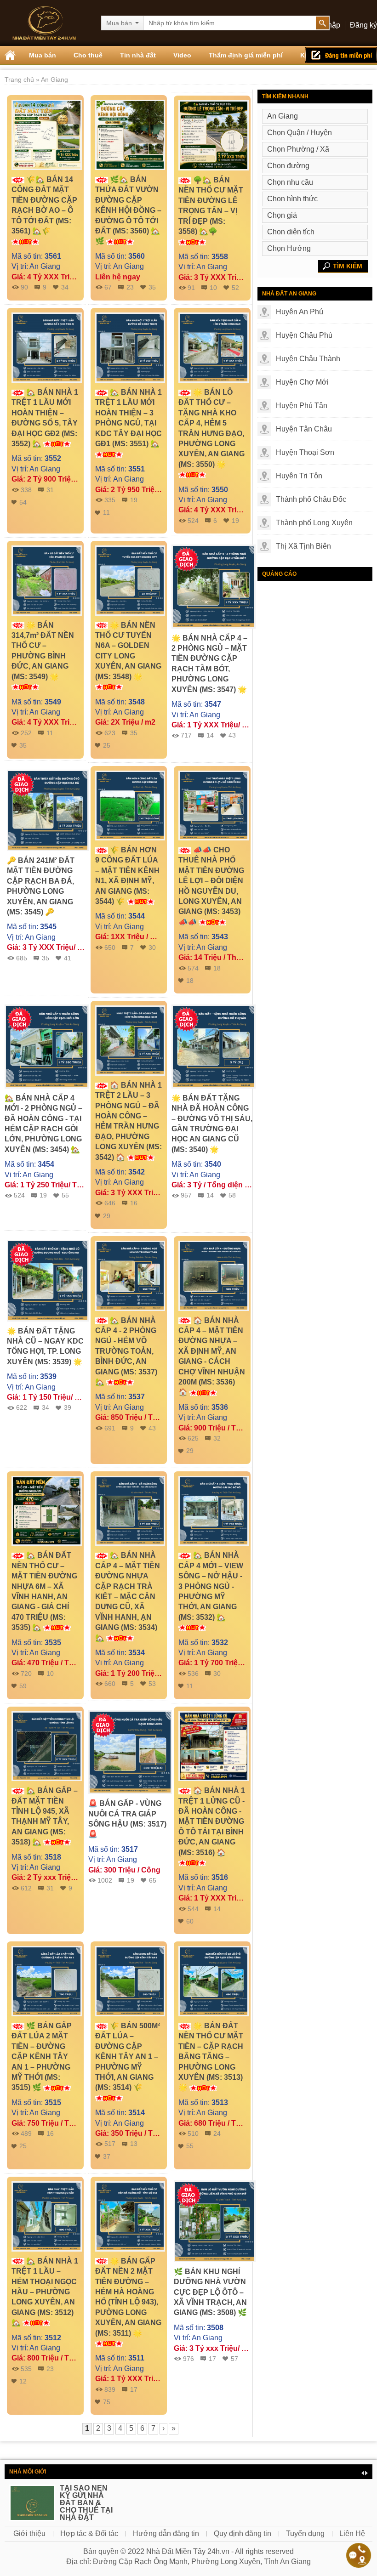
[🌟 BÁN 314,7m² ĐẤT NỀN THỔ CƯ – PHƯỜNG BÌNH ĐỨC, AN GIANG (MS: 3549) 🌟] (47, 580)
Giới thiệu (29, 2533)
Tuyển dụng (305, 2533)
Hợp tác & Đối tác (89, 2533)
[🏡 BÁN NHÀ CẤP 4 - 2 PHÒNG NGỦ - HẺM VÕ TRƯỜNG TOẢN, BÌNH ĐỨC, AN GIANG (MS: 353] (130, 1275)
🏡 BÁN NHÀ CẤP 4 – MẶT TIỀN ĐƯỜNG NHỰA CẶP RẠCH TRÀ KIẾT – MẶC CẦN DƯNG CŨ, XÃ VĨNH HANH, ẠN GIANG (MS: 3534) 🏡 (128, 1596)
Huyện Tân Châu (304, 429)
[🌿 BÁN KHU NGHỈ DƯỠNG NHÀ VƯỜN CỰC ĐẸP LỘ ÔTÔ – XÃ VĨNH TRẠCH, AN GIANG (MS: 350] (215, 2221)
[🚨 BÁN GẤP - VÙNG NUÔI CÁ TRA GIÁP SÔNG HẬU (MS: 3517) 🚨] (130, 1751)
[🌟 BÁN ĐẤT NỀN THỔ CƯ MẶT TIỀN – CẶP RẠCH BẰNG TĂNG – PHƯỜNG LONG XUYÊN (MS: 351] (214, 1981)
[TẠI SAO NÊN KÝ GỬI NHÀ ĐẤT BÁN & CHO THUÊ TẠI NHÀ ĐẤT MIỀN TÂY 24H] (32, 2507)
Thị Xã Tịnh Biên (303, 546)
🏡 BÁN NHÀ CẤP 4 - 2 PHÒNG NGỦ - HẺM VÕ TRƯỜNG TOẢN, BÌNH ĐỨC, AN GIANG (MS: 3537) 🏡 (126, 1351)
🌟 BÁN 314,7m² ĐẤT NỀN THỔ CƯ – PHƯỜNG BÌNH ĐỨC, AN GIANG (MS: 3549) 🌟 (43, 651)
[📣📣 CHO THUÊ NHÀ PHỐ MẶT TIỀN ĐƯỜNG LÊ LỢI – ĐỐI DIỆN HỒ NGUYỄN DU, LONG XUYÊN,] (214, 805)
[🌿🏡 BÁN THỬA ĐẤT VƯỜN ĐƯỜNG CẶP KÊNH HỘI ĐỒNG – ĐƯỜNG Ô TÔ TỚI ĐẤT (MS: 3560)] (130, 134)
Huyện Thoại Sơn (305, 452)
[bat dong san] (44, 23)
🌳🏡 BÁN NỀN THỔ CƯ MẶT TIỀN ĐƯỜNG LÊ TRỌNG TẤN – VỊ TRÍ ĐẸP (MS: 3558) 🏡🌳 (211, 206)
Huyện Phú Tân (302, 406)
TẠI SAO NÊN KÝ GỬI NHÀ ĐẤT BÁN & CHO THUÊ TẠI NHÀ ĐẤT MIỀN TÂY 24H (86, 2506)
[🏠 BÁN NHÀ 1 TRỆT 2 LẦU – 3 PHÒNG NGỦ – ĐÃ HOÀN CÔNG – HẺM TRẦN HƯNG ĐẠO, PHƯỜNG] (130, 1040)
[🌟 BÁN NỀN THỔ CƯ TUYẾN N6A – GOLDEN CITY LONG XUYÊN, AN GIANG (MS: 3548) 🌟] (130, 580)
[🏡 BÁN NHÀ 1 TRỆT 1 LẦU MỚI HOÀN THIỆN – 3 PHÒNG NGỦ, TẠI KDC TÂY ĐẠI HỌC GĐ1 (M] (130, 347)
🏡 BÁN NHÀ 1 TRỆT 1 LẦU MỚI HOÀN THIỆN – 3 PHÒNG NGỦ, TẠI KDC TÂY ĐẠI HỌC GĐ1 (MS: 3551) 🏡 (129, 418)
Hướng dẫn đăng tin (166, 2533)
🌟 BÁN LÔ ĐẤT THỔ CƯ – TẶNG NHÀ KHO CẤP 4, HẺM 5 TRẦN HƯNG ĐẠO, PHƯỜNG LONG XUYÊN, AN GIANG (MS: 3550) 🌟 (211, 428)
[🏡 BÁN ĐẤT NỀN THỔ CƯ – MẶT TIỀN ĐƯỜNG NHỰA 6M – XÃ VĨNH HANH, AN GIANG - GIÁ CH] (47, 1510)
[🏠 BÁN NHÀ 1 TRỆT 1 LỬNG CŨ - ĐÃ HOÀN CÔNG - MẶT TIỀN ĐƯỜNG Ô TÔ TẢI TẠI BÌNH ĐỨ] (214, 1745)
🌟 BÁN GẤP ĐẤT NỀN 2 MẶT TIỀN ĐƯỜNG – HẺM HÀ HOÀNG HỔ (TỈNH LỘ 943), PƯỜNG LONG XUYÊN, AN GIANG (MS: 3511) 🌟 (128, 2297)
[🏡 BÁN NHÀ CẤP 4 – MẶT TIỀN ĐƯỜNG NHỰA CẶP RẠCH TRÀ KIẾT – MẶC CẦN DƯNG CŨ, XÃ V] (130, 1510)
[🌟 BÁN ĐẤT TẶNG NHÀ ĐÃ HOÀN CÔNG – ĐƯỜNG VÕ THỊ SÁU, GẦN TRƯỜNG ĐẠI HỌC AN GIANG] (214, 1046)
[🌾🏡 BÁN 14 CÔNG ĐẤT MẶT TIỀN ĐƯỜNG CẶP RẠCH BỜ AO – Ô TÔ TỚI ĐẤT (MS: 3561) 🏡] (47, 134)
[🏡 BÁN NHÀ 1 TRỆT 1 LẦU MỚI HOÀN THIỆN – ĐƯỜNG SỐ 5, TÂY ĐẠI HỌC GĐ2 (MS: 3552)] (47, 347)
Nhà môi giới (28, 2472)
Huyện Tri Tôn (299, 476)
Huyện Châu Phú (304, 335)
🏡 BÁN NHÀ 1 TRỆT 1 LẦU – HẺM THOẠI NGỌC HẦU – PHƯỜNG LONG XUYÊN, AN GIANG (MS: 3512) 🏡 (45, 2292)
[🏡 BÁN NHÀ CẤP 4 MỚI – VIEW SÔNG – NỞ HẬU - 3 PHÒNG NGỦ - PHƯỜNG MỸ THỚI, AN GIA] (214, 1510)
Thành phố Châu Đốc (311, 499)
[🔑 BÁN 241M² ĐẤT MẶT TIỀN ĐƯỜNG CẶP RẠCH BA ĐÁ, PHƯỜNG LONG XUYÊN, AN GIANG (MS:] (48, 810)
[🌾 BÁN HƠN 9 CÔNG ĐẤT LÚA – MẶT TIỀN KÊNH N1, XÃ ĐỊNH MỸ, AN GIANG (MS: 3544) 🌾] (130, 805)
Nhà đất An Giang (289, 294)
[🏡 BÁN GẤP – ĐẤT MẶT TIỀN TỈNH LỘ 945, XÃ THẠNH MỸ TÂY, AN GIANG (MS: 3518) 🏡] (47, 1745)
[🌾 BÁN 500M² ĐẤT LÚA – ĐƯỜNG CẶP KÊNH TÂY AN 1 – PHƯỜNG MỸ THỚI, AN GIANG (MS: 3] (130, 1981)
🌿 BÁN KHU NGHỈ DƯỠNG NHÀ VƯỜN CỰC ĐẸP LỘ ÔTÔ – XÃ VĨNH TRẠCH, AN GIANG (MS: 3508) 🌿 (210, 2292)
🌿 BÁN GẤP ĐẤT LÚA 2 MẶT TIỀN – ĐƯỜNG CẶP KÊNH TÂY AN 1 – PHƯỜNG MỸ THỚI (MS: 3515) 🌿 (42, 2057)
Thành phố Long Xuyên (314, 523)
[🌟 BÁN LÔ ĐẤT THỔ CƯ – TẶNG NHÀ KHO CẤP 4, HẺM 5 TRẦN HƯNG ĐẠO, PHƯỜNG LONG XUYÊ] (214, 347)
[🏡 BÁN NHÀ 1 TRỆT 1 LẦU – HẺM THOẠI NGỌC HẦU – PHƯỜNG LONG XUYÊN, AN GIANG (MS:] (47, 2216)
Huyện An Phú (300, 312)
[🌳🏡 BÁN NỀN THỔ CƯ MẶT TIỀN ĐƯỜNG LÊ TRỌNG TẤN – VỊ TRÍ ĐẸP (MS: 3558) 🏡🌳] (214, 135)
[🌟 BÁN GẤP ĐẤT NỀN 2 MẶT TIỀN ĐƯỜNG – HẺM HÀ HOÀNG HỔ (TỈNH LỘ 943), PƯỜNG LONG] (130, 2216)
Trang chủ (20, 79)
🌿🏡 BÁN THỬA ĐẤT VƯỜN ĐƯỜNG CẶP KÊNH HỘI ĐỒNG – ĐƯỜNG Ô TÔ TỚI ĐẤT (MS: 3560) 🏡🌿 (128, 210)
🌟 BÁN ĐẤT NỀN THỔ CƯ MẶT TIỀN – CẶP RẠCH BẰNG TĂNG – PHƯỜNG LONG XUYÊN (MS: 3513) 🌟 (211, 2057)
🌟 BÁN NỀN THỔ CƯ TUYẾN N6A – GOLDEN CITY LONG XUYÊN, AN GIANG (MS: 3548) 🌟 (128, 651)
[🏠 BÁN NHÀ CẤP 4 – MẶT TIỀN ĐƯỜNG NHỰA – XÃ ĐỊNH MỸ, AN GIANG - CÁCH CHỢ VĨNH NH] (214, 1275)
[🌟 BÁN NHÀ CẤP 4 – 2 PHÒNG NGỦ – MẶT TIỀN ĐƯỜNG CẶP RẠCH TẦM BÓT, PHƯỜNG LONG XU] (214, 586)
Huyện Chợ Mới (302, 382)
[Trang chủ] (10, 55)
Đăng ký (363, 25)
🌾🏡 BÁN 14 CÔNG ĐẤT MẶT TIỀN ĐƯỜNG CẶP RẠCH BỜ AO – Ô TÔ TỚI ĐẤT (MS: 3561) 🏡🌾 (44, 205)
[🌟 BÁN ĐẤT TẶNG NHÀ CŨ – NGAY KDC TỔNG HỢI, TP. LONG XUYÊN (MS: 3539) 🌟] (48, 1280)
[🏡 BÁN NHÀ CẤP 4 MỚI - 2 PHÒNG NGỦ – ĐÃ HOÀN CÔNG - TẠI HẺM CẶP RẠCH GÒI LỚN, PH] (47, 1046)
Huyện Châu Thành (308, 359)
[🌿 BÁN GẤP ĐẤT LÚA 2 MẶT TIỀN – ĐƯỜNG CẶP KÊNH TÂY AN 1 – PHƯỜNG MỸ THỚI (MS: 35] (47, 1981)
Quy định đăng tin (243, 2533)
